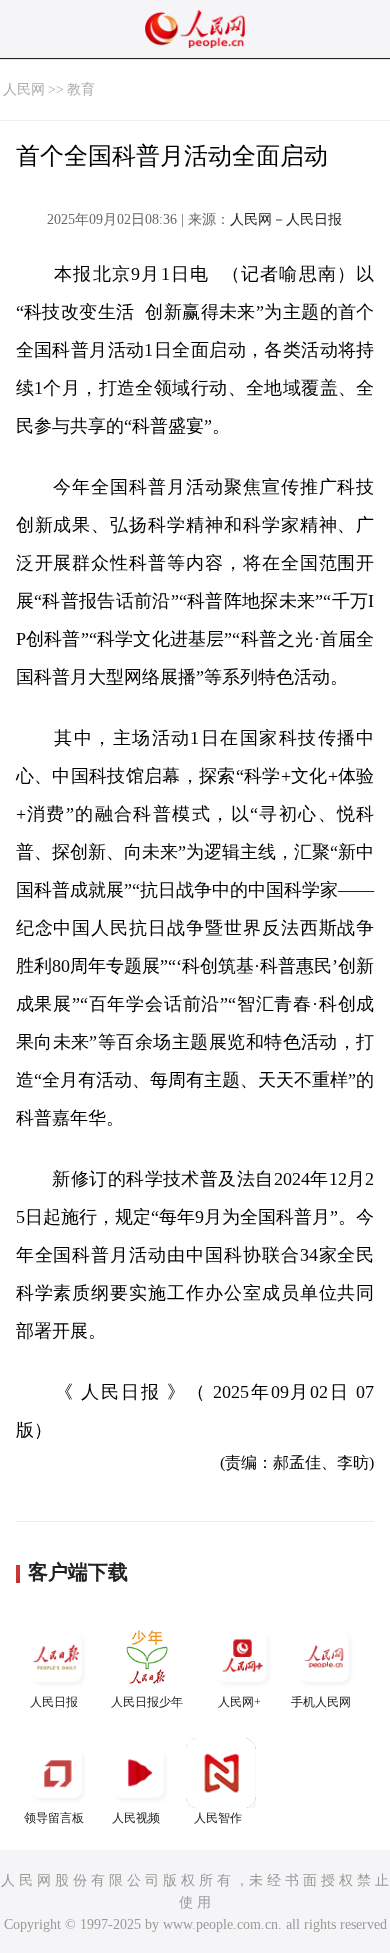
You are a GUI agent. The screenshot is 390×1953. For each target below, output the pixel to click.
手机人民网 (321, 1702)
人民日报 (54, 1702)
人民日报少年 (147, 1702)
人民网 (24, 89)
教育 (81, 89)
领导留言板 (54, 1818)
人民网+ (239, 1702)
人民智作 (218, 1818)
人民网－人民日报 (286, 219)
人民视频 (136, 1818)
